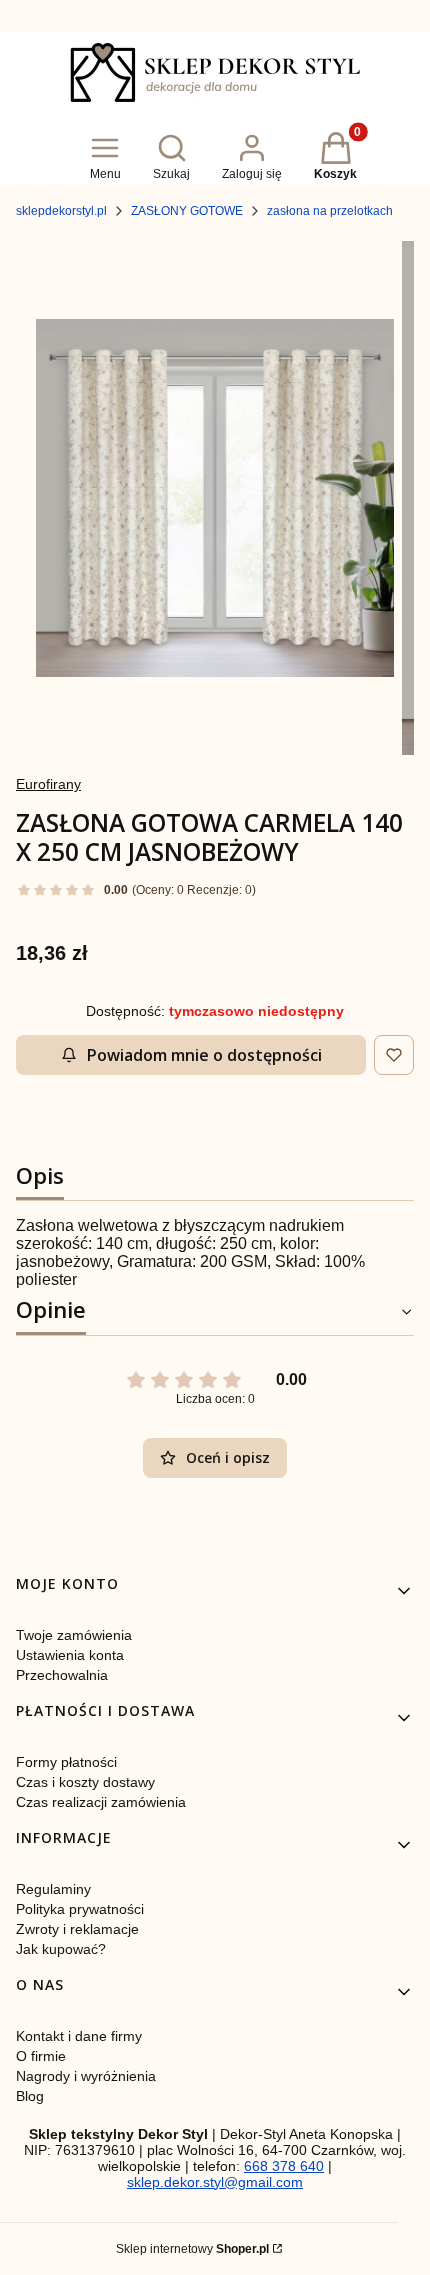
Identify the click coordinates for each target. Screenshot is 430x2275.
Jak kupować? (61, 1949)
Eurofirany (48, 784)
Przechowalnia (62, 1675)
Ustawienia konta (70, 1655)
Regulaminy (53, 1889)
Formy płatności (66, 1762)
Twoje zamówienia (74, 1635)
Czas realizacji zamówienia (101, 1802)
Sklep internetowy (192, 2249)
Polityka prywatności (80, 1909)
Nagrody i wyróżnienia (86, 2076)
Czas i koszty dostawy (85, 1782)
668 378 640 (284, 2166)
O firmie (41, 2056)
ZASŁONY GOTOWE (187, 211)
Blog (30, 2096)
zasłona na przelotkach (330, 211)
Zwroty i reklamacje (77, 1929)
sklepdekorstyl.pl (61, 211)
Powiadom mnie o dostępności (204, 1055)
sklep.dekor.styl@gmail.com (215, 2182)
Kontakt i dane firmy (79, 2036)
